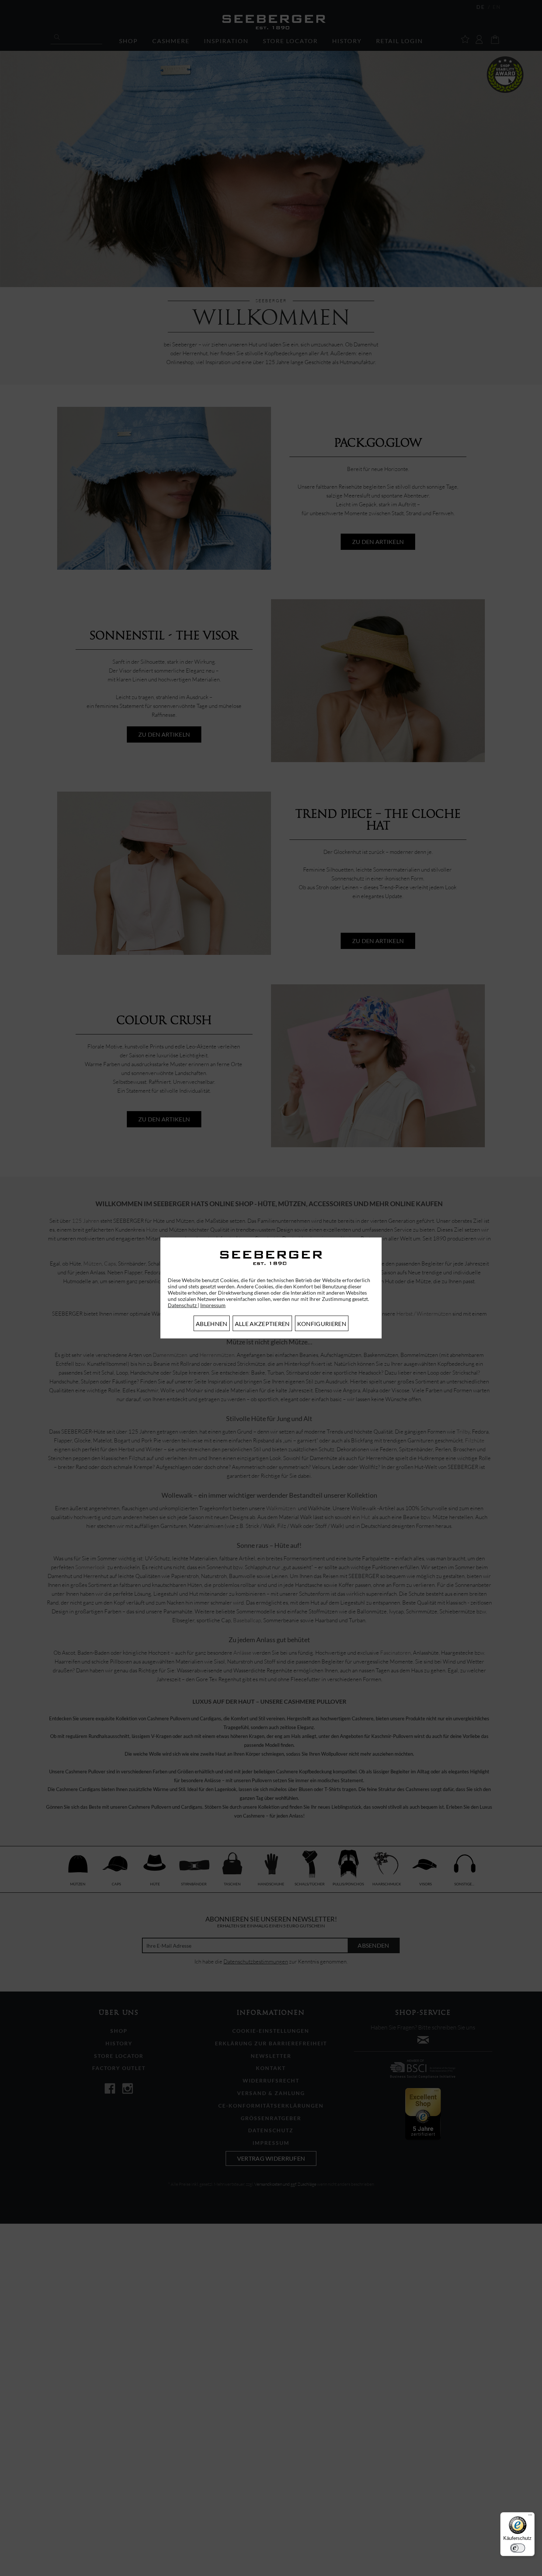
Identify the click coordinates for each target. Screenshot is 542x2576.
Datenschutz (183, 1305)
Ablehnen (212, 1324)
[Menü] (530, 2517)
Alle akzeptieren (262, 1324)
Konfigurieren (322, 1324)
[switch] (518, 2548)
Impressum (213, 1305)
